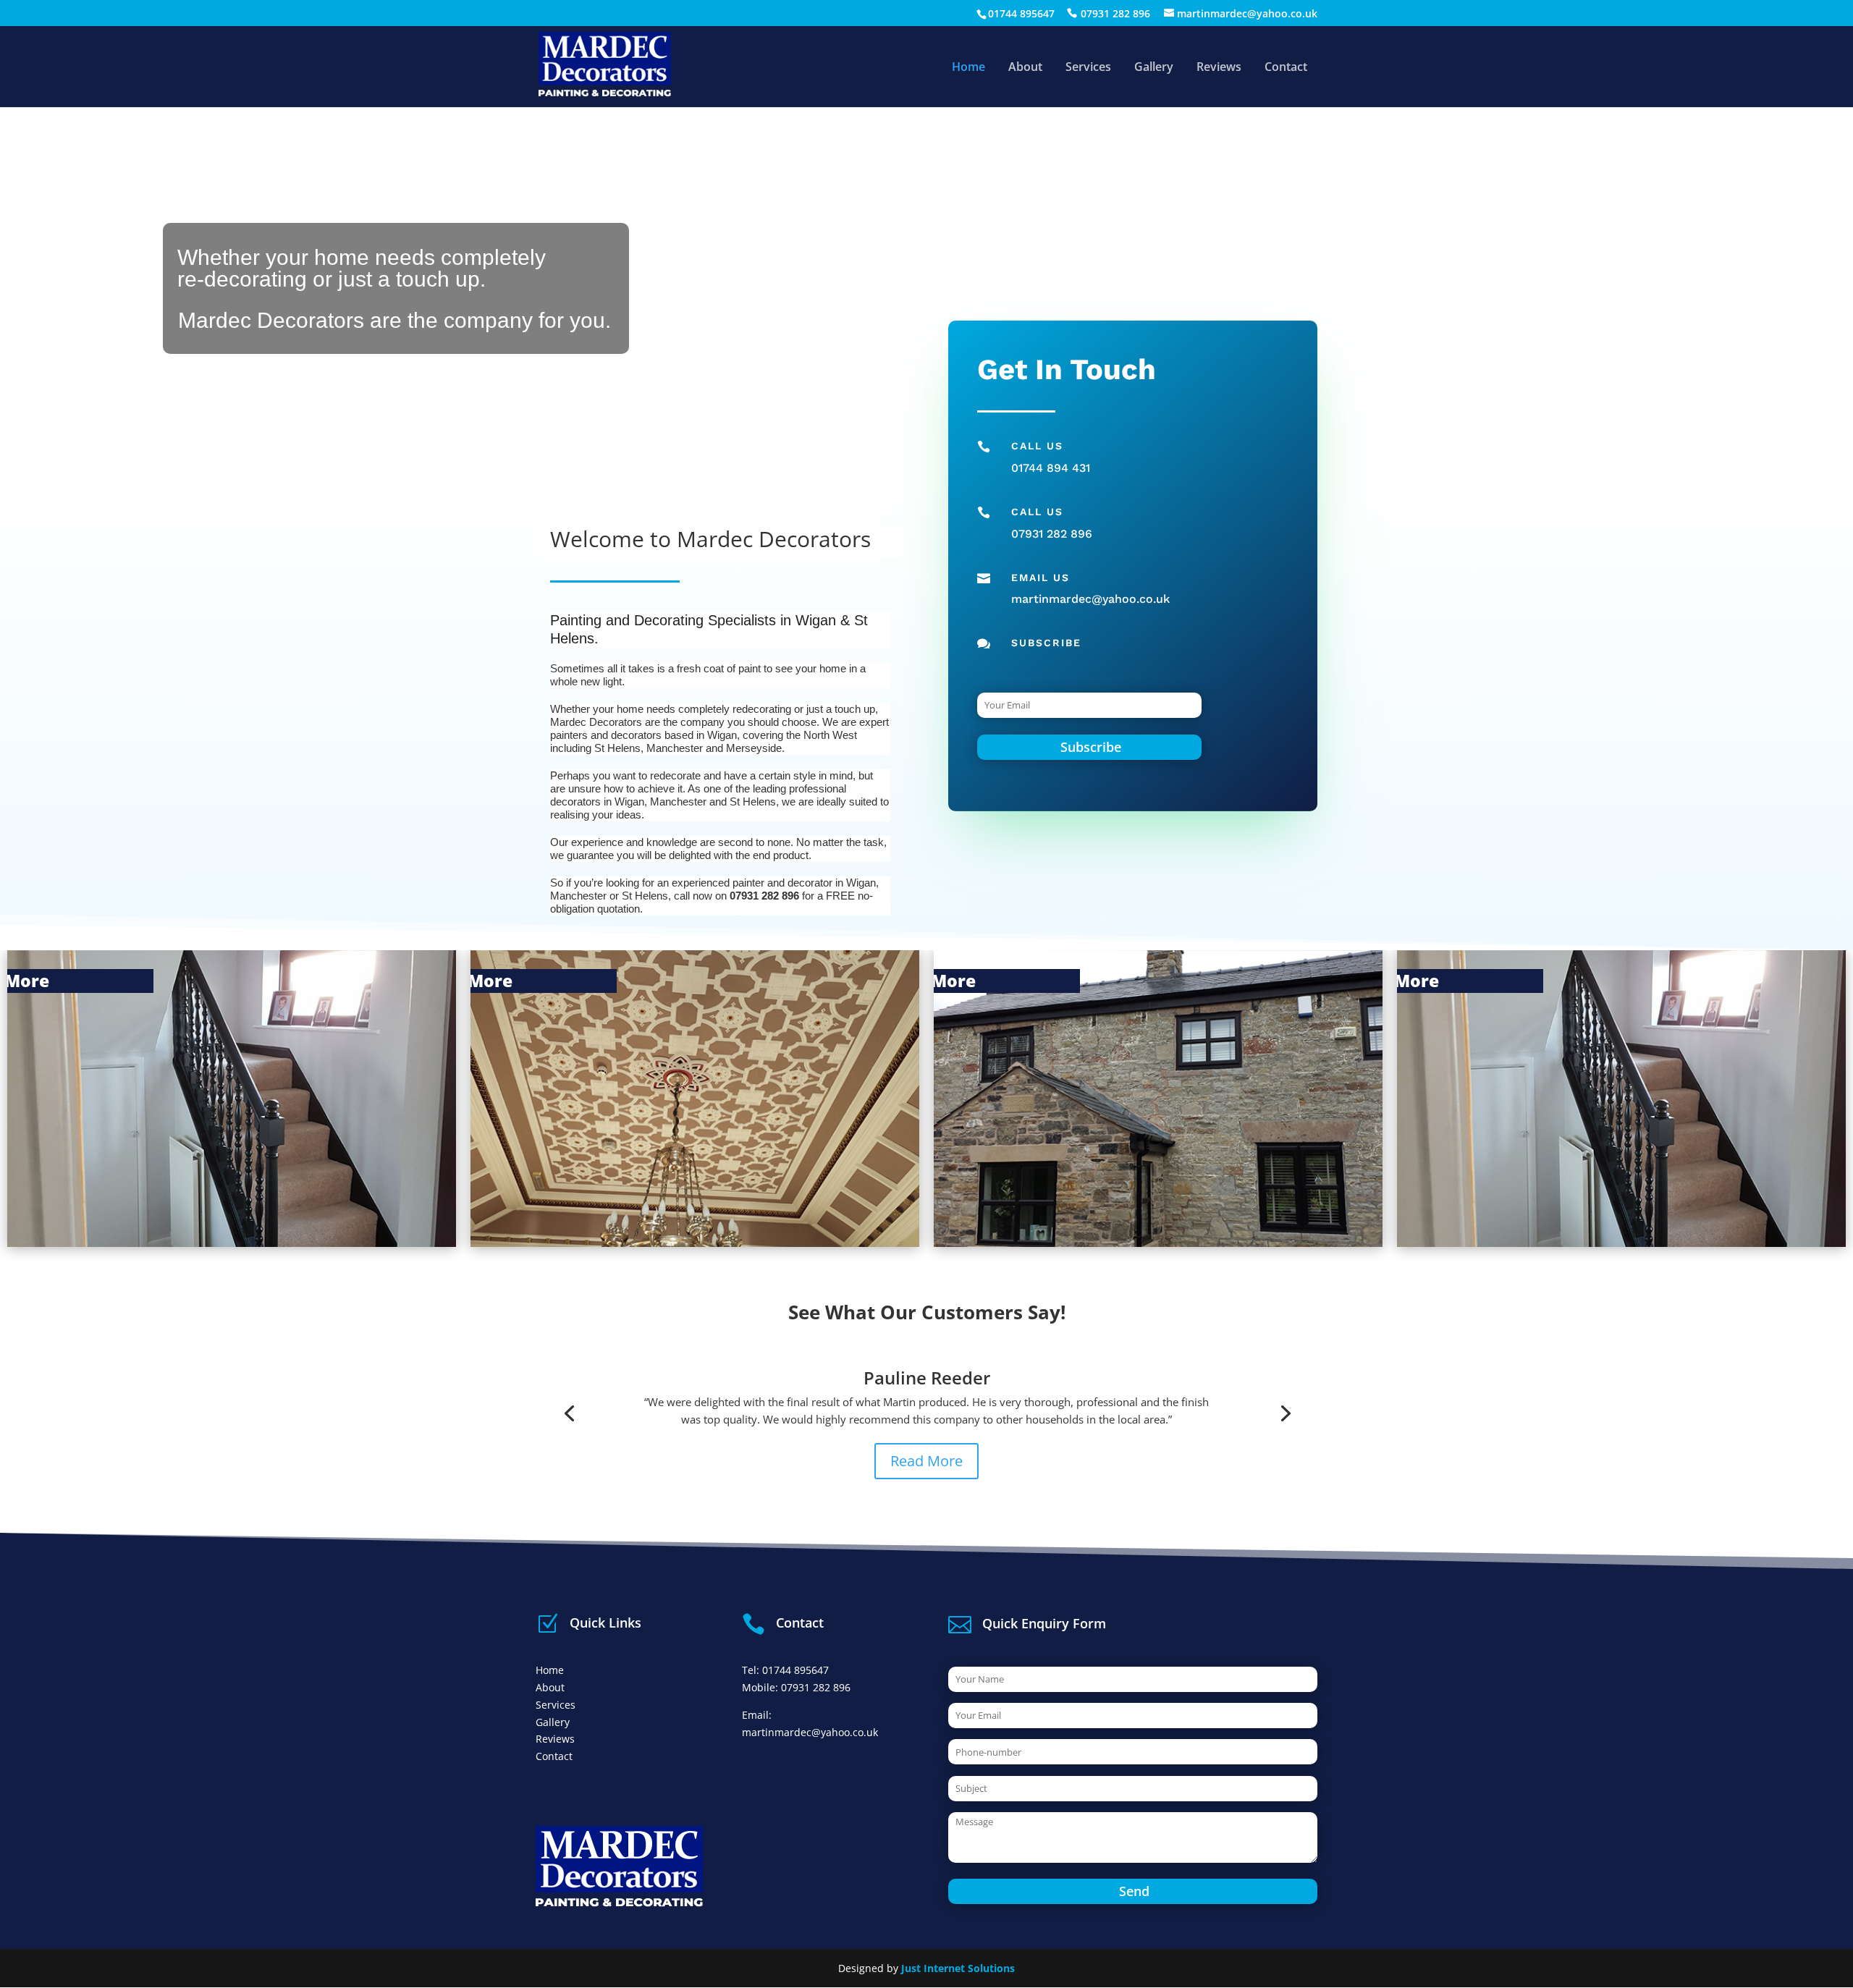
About (1025, 68)
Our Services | (854, 1234)
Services (1088, 68)
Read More (926, 1460)
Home (968, 68)
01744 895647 (1021, 13)
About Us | (391, 1234)
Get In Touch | (1780, 1234)
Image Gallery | (1317, 1234)
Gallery (1154, 68)
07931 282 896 (1115, 13)
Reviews (1219, 68)
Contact (1286, 68)
